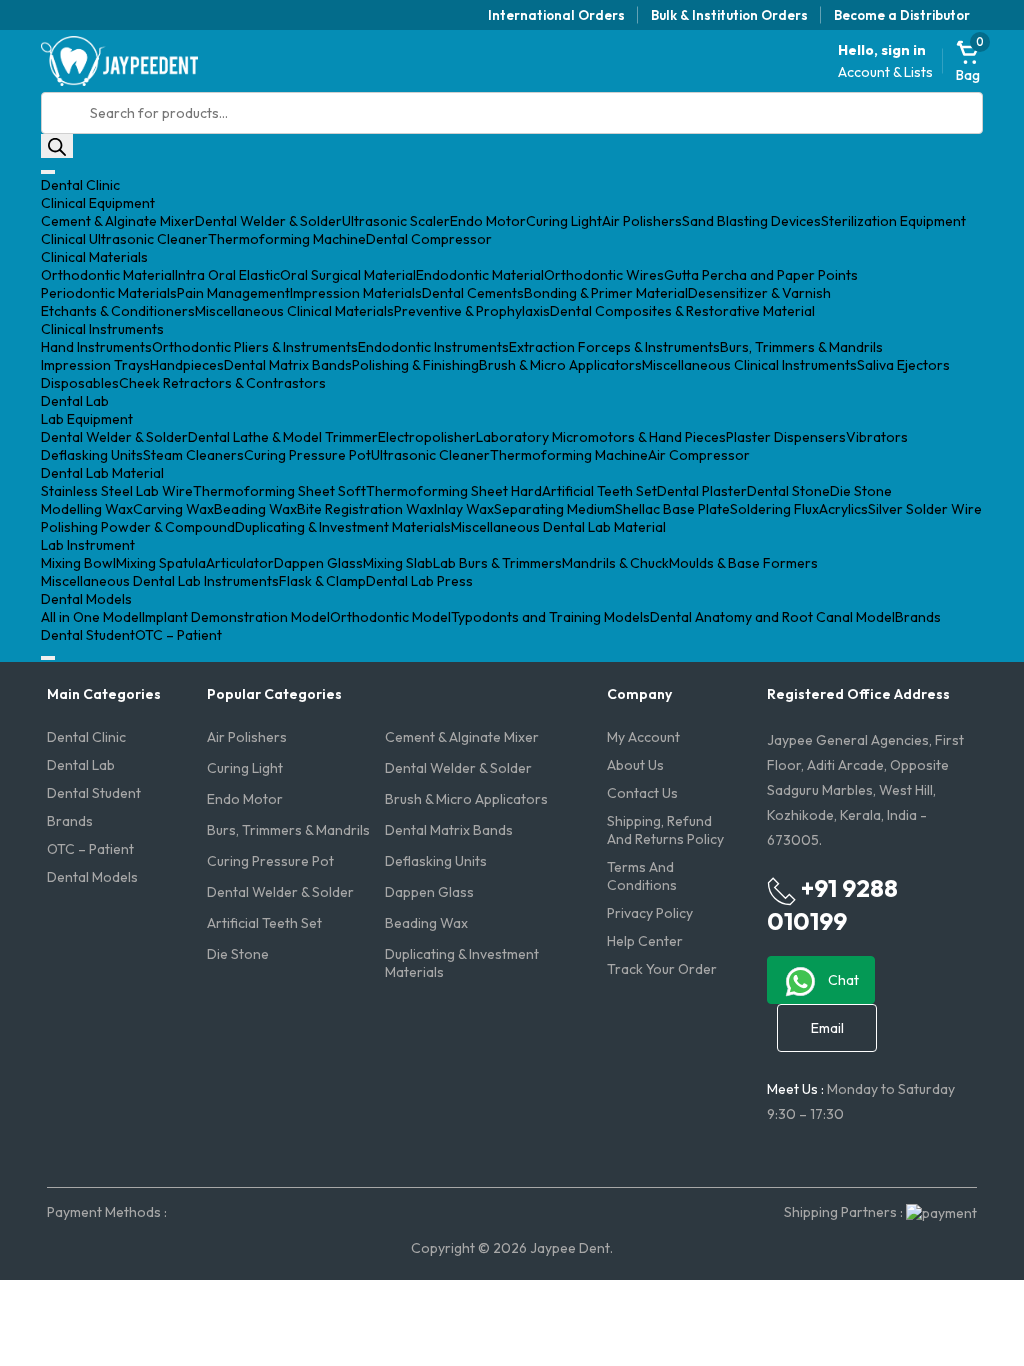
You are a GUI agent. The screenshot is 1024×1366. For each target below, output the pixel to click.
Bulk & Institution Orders (729, 15)
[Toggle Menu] (48, 172)
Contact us (642, 793)
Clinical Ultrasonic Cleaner (124, 239)
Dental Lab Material (102, 473)
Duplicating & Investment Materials (343, 527)
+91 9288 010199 (832, 904)
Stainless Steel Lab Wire (117, 491)
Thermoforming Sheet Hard (454, 491)
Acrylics (843, 509)
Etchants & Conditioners (118, 311)
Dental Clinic (80, 185)
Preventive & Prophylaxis (472, 311)
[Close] (48, 658)
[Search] (57, 146)
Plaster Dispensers (786, 437)
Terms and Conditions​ (642, 876)
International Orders (556, 15)
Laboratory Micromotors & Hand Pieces (601, 437)
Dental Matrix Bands (288, 365)
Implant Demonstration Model (236, 617)
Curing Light (564, 221)
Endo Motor (488, 221)
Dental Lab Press (419, 581)
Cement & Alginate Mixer (118, 221)
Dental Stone (788, 491)
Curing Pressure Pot (307, 455)
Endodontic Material (480, 275)
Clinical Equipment (98, 203)
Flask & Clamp (322, 581)
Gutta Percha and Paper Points (761, 275)
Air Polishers (642, 221)
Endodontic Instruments (433, 347)
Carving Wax (173, 509)
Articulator (240, 563)
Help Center (645, 941)
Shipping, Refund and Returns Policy (665, 830)
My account (643, 737)
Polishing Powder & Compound (138, 527)
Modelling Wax (87, 509)
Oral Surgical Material (348, 275)
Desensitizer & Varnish (759, 293)
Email (827, 1028)
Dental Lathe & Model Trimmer (283, 437)
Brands (918, 617)
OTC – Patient (178, 635)
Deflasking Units (92, 455)
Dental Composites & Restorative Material (682, 311)
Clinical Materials (94, 257)
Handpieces (187, 365)
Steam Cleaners (193, 455)
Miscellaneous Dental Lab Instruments (160, 581)
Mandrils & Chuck (615, 563)
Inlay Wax (464, 509)
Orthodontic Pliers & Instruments (255, 347)
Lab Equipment (87, 419)
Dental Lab (75, 401)
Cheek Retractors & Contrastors (222, 383)
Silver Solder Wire (925, 509)
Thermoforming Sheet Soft (279, 491)
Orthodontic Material (108, 275)
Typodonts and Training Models (550, 617)
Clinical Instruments (102, 329)
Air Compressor (699, 455)
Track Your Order (662, 969)
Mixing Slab (398, 563)
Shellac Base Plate (672, 509)
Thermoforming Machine (287, 239)
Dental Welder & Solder (268, 221)
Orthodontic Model (390, 617)
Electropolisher (427, 437)
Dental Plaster (702, 491)
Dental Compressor (429, 239)
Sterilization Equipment (893, 221)
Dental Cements (473, 293)
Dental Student (88, 635)
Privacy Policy (650, 913)
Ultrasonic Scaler (396, 221)
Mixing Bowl (78, 563)
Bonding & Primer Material (606, 293)
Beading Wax (255, 509)
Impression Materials (356, 293)
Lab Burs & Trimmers (497, 563)
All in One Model (91, 617)
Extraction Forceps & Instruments (614, 347)
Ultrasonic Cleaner (430, 455)
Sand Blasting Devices (751, 221)
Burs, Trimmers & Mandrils (801, 347)
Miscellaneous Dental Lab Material (558, 527)
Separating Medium (554, 509)
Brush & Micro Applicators (560, 365)
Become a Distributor (902, 15)
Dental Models (86, 599)
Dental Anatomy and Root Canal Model (772, 617)
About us (635, 765)
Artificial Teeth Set (599, 491)
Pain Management (233, 293)
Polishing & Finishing (415, 365)
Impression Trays (95, 365)
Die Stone (861, 491)
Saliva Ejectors (903, 365)
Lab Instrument (88, 545)
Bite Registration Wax (365, 509)
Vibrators (877, 437)
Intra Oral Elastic (227, 275)
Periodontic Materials (109, 293)
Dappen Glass (318, 563)
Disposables (80, 383)
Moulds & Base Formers (743, 563)
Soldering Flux (774, 509)
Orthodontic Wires (604, 275)
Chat (842, 980)
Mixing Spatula (161, 563)
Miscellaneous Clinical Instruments (749, 365)
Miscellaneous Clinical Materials (294, 311)
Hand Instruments (96, 347)
